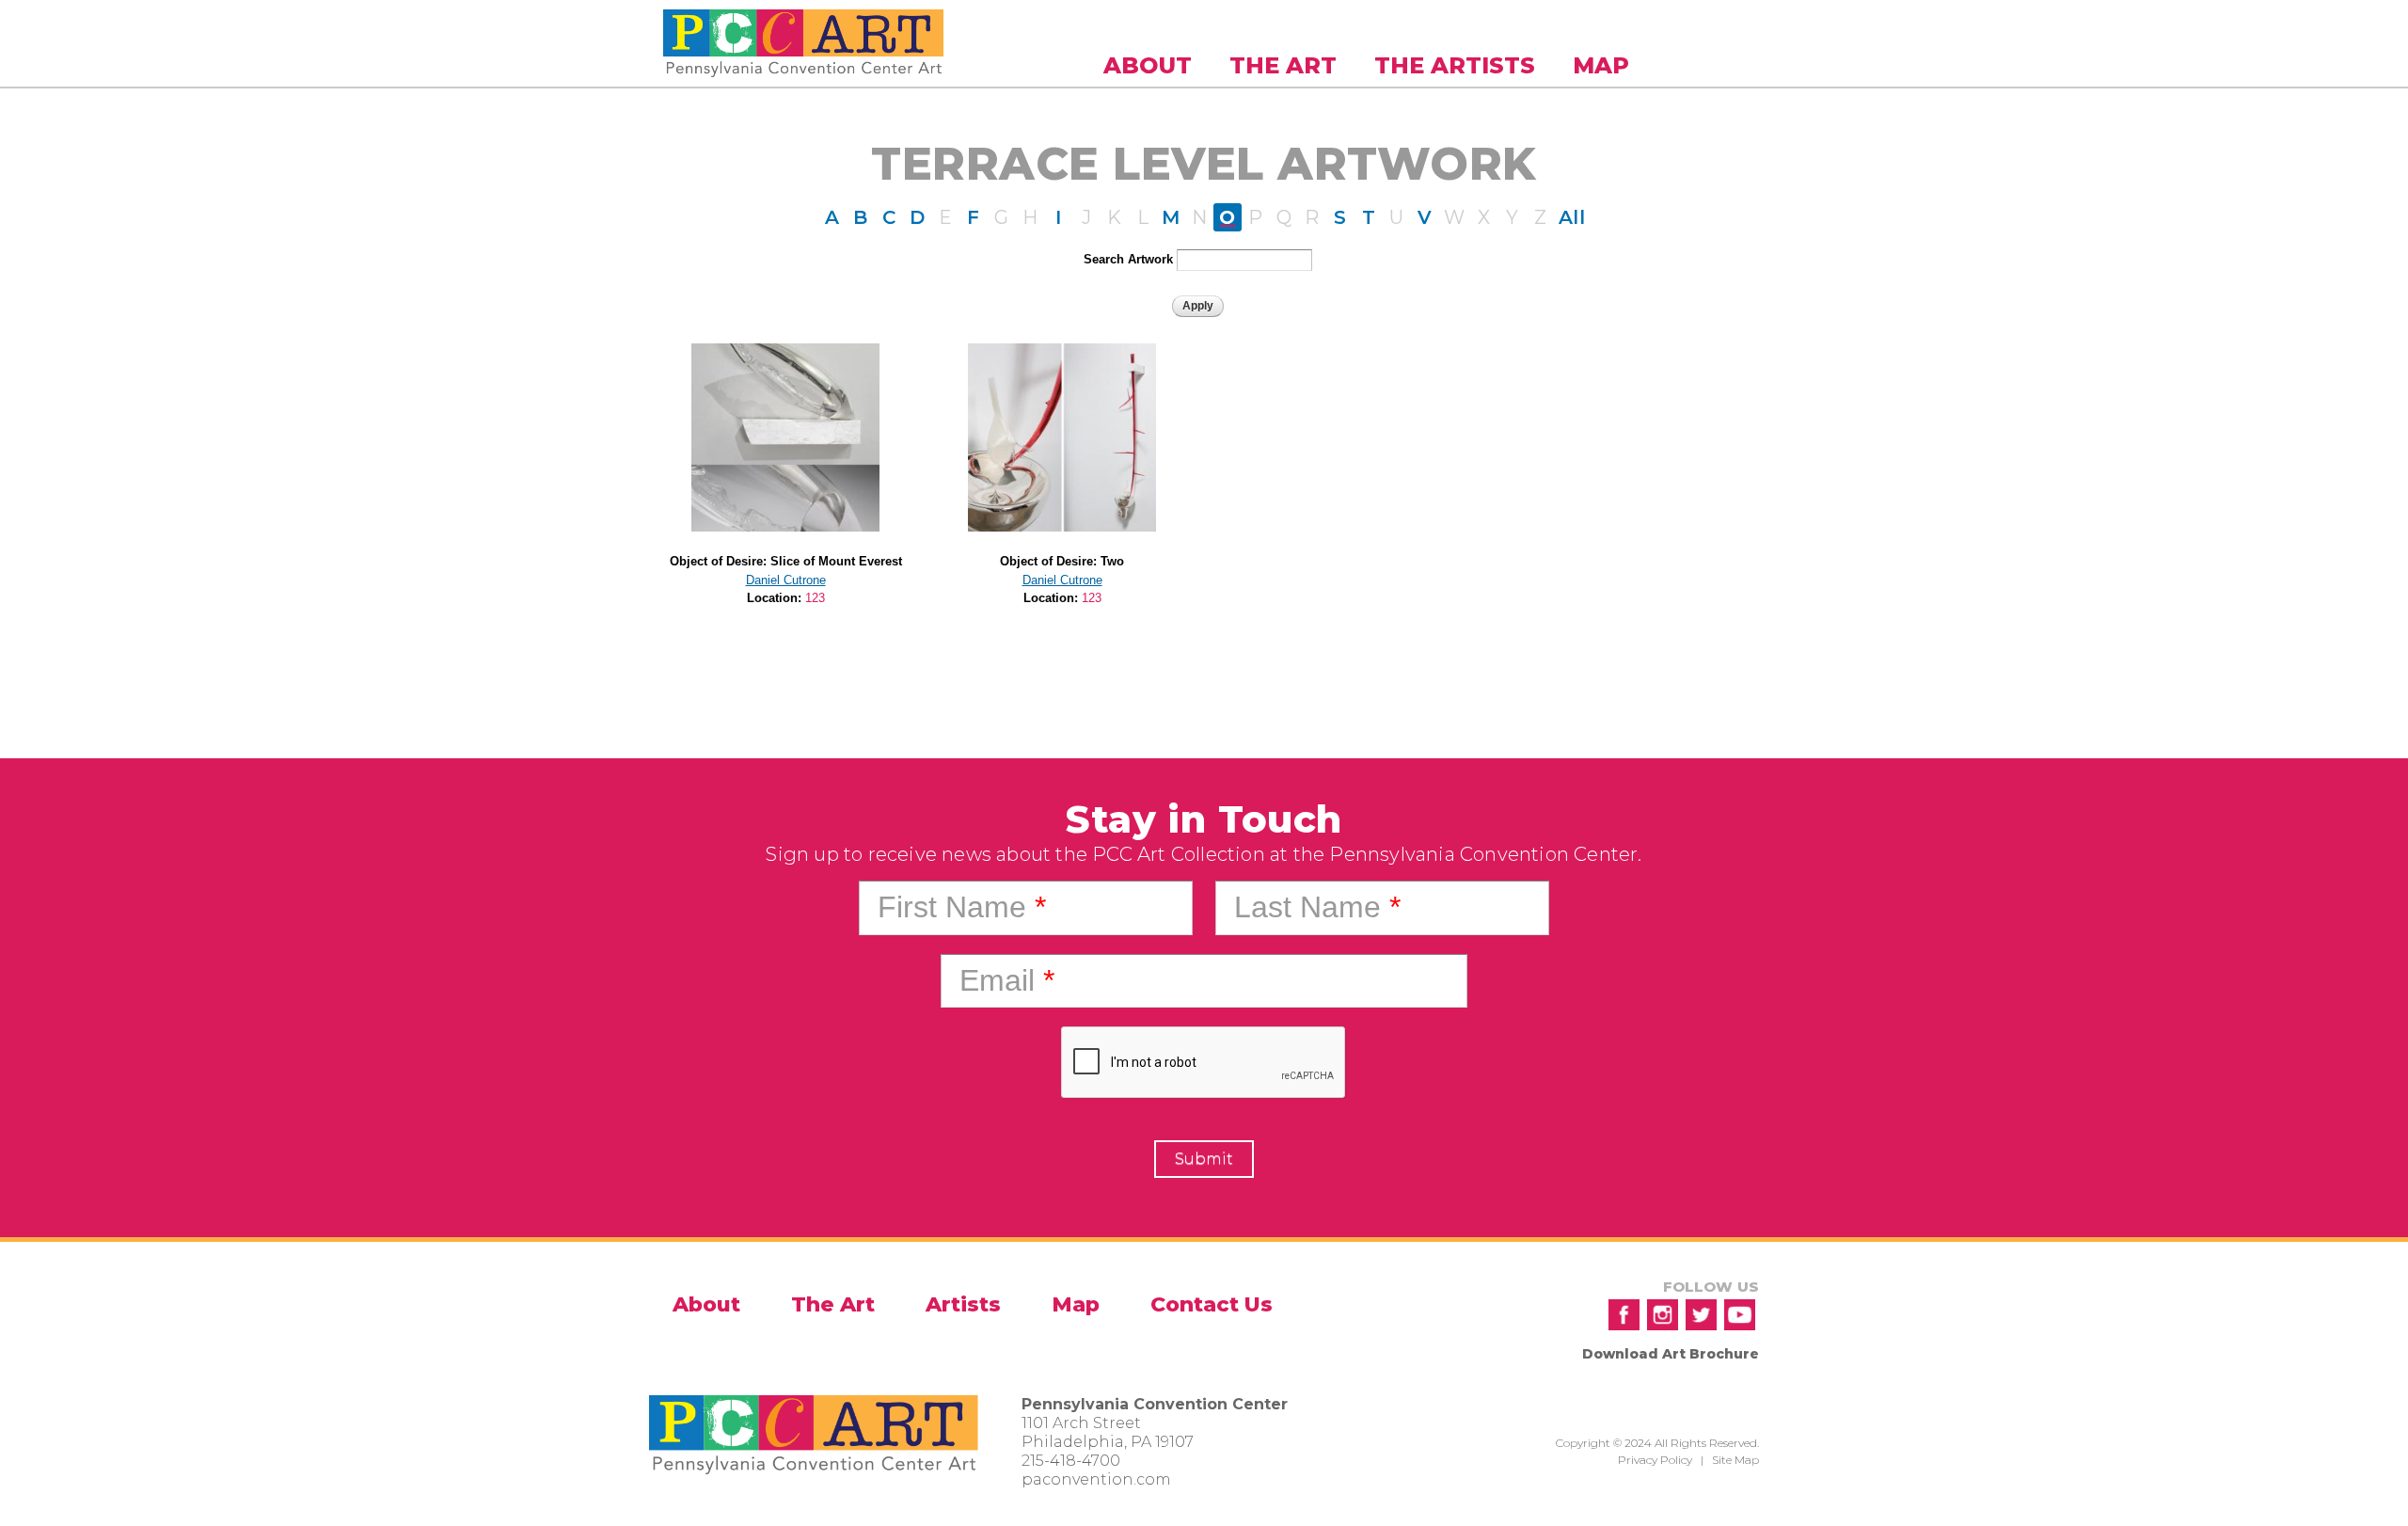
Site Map (1735, 1460)
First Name (962, 907)
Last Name (1317, 907)
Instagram (1663, 1315)
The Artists (1455, 65)
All (1572, 217)
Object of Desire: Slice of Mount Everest (786, 561)
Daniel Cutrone (786, 580)
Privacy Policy (1655, 1460)
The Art (1283, 65)
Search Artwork (1128, 259)
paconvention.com (1096, 1479)
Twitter (1701, 1315)
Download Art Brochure (1671, 1354)
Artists (963, 1304)
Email (1007, 980)
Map (1601, 65)
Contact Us (1212, 1304)
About (1148, 65)
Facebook (1624, 1315)
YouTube (1740, 1315)
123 (815, 598)
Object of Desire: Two (1062, 561)
